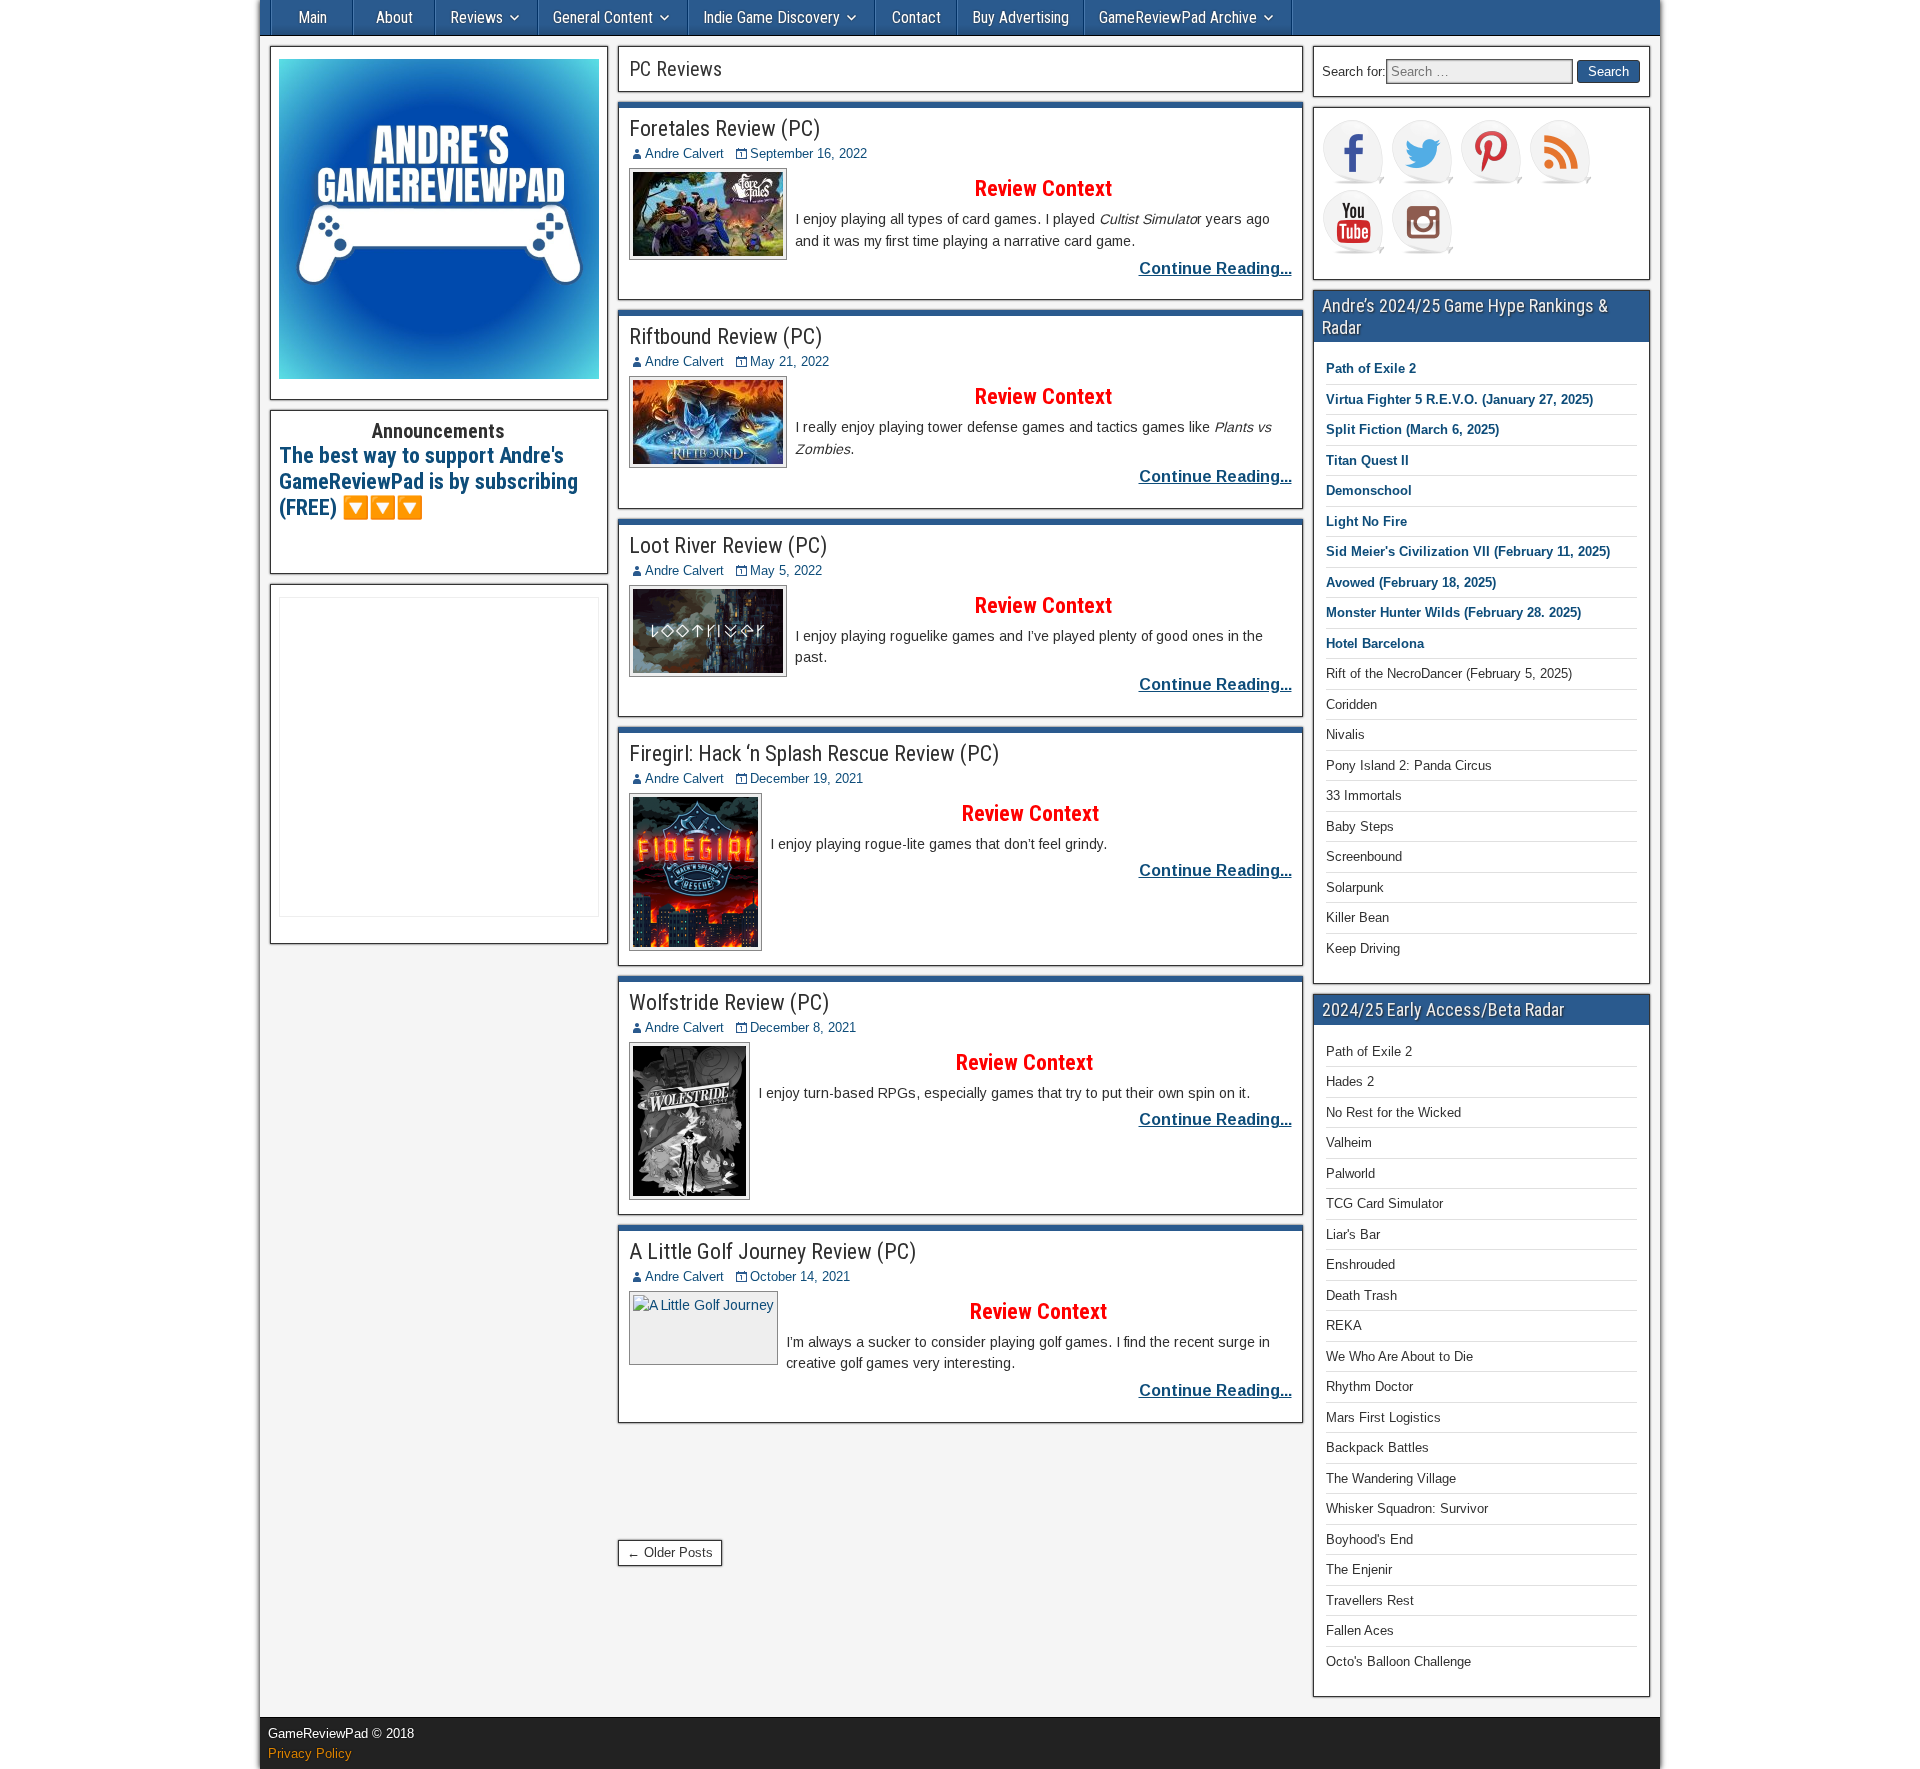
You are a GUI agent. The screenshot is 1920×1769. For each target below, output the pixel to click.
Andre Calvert (684, 153)
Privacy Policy (310, 1753)
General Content (603, 17)
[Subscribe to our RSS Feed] (1561, 152)
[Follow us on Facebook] (1354, 152)
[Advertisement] (982, 1478)
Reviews (476, 17)
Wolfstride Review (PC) (729, 1002)
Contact (916, 17)
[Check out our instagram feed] (1423, 222)
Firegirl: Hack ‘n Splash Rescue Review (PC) (814, 753)
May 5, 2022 (786, 570)
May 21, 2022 (789, 361)
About (394, 17)
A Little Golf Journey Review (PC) (772, 1251)
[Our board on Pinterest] (1492, 152)
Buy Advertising (1020, 17)
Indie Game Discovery (771, 17)
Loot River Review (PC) (728, 545)
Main (312, 17)
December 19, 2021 (806, 778)
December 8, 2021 (803, 1027)
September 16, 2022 (808, 153)
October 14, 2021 (800, 1276)
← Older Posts (670, 1552)
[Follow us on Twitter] (1423, 152)
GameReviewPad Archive (1178, 17)
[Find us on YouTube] (1354, 222)
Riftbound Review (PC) (725, 336)
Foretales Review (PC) (724, 128)
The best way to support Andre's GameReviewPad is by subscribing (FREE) (428, 482)
